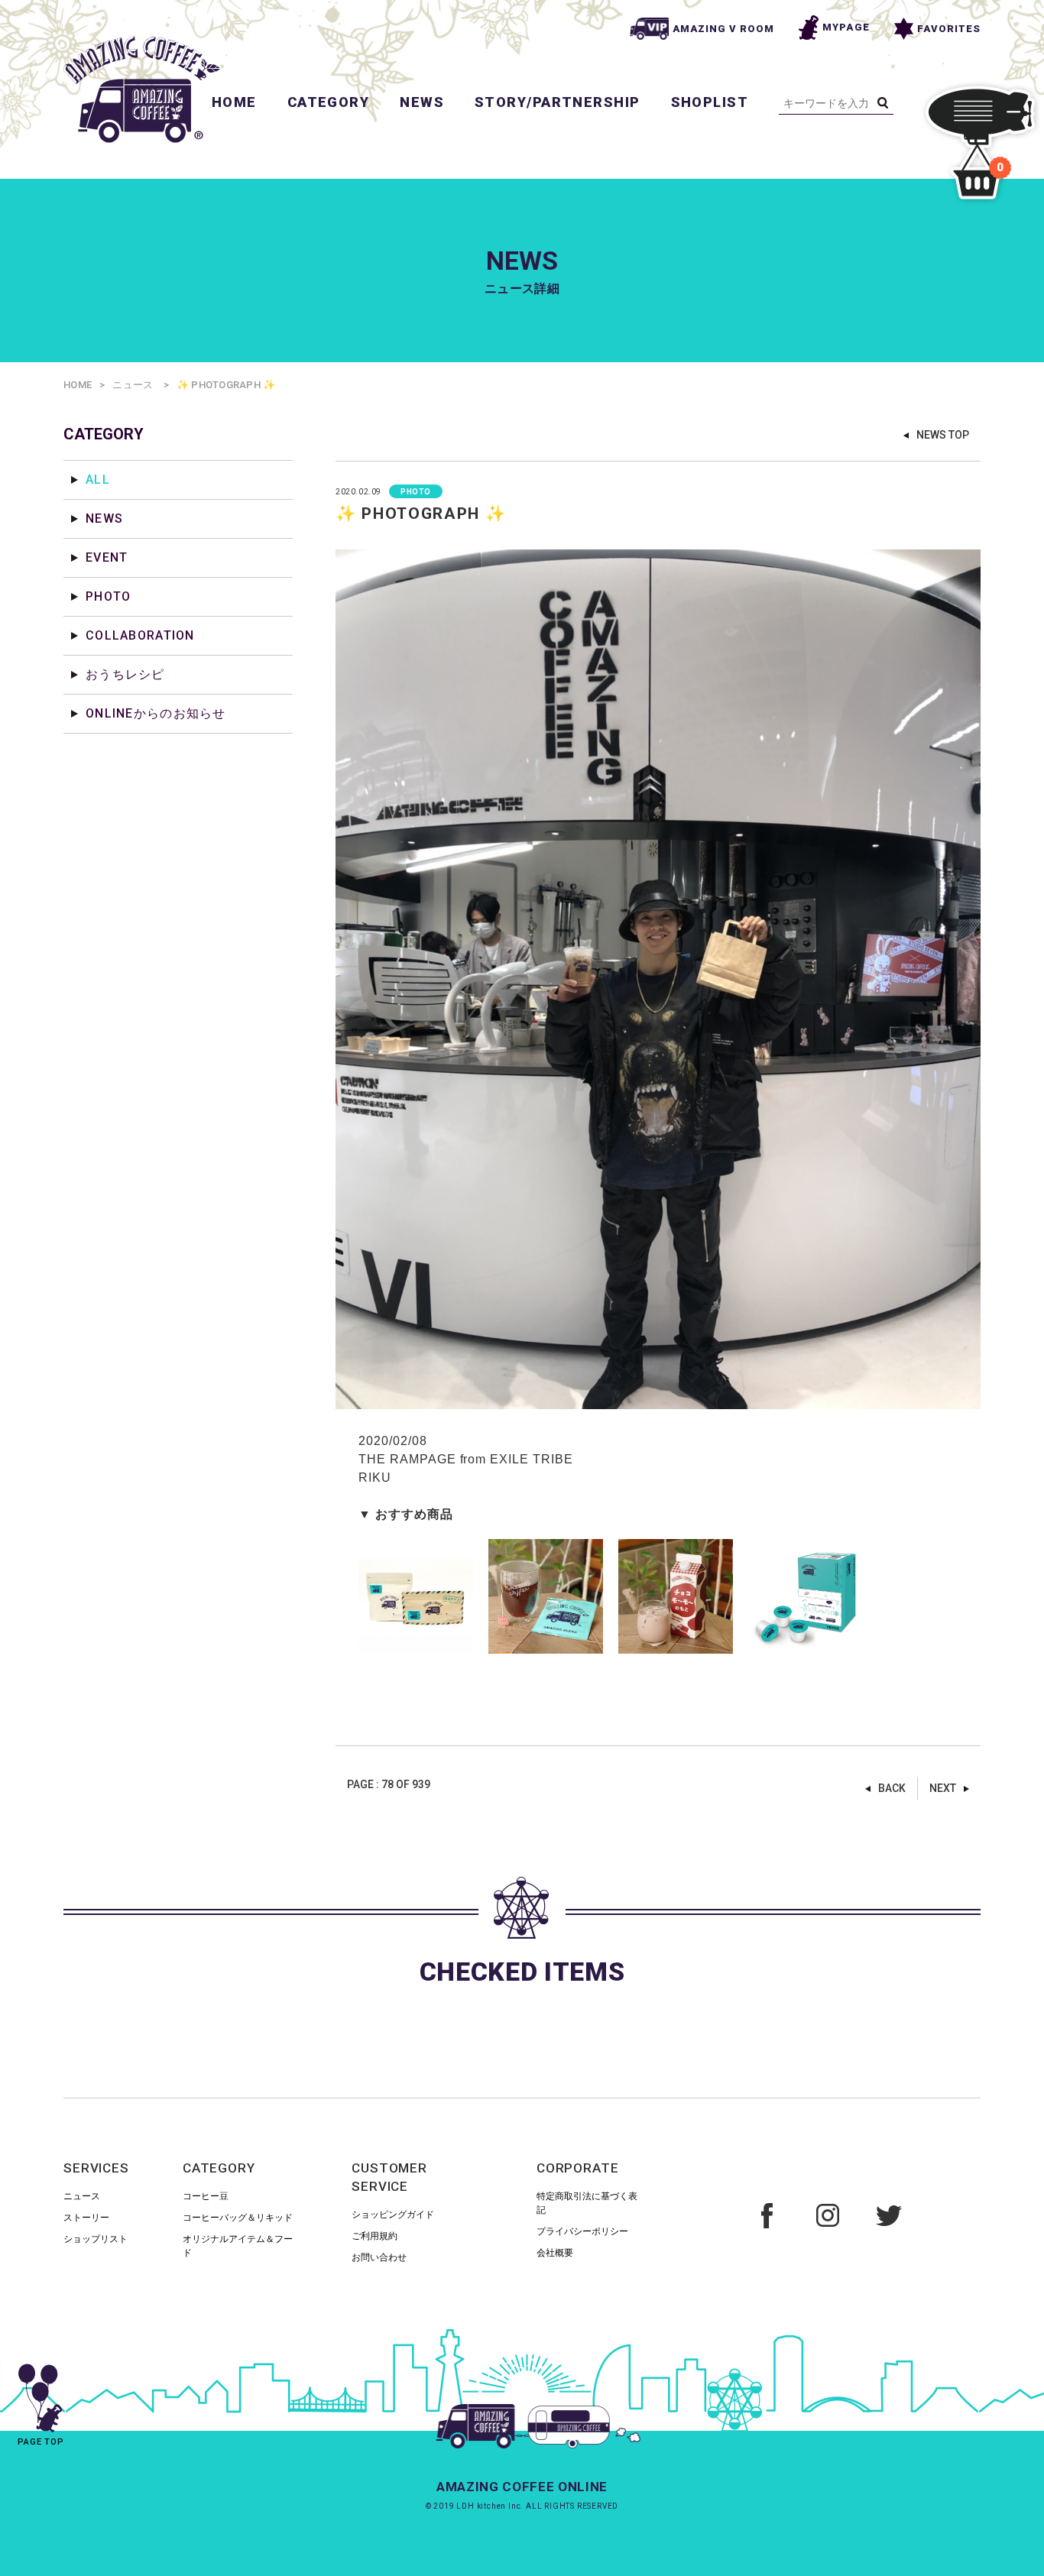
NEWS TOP (943, 435)
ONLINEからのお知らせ (156, 713)
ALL (98, 480)
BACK (892, 1788)
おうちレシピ (125, 674)
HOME (234, 102)
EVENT (107, 557)
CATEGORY (329, 102)
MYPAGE (846, 27)
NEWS (422, 102)
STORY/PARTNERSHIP (557, 102)
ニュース (133, 385)
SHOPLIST (710, 102)
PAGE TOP (41, 2442)
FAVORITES (949, 29)
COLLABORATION (140, 635)
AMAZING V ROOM (724, 29)
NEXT (943, 1788)
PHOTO (108, 596)
